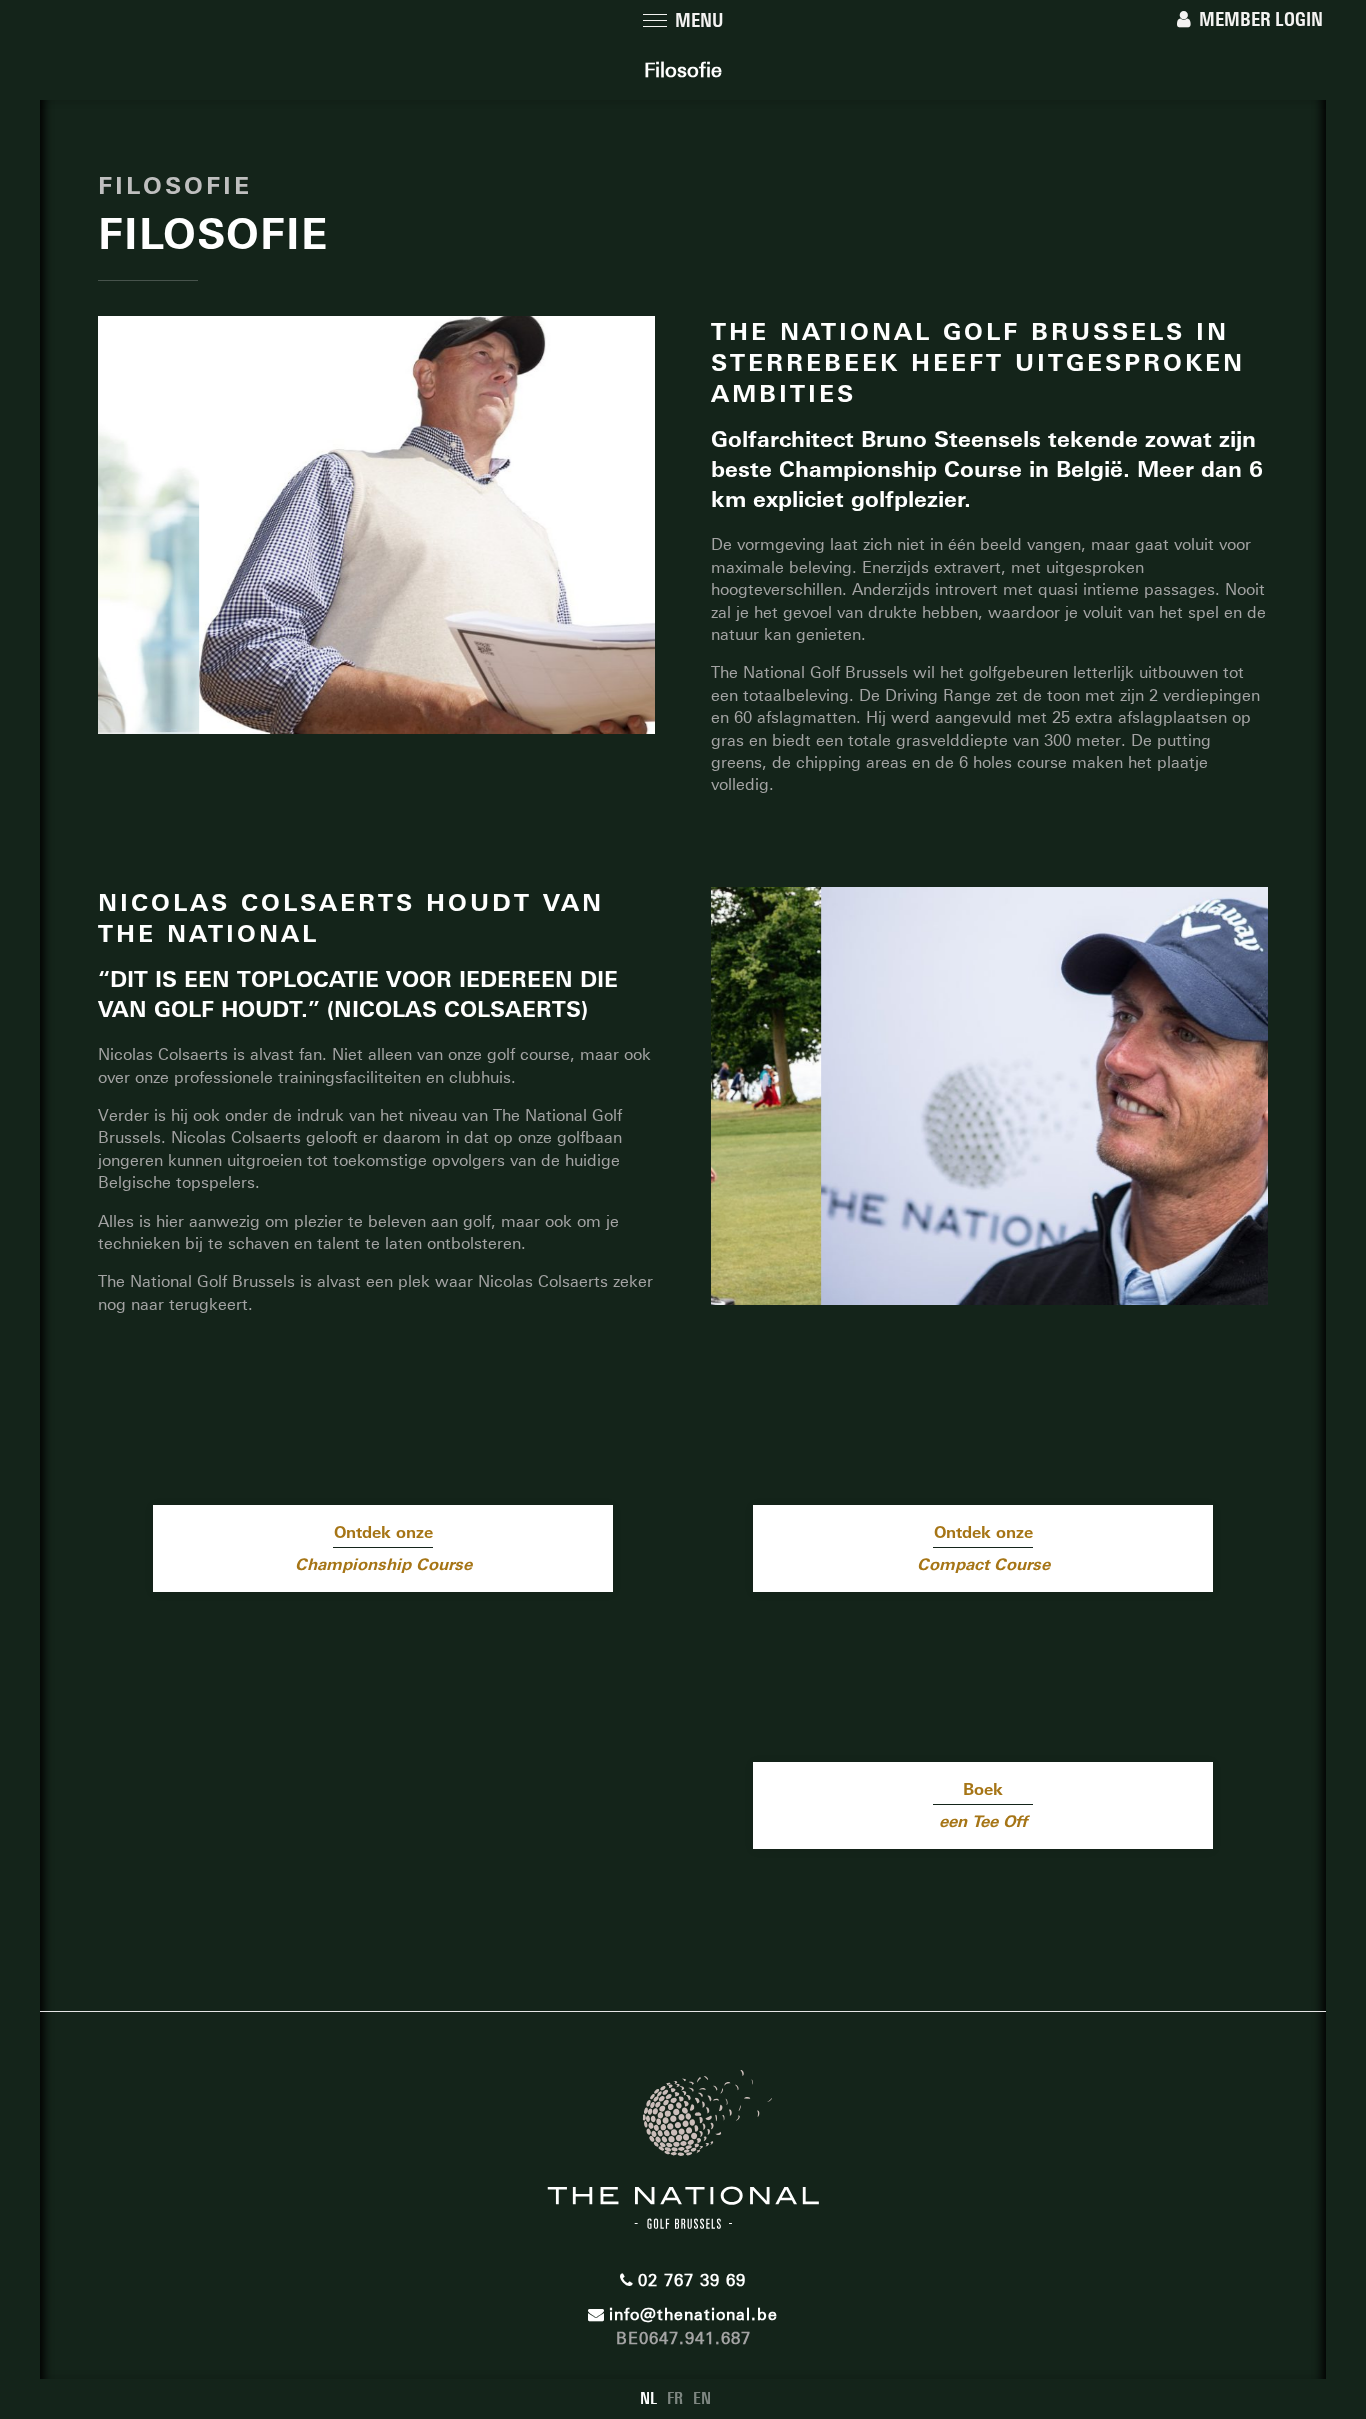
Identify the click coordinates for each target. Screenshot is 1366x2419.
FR (675, 2398)
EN (702, 2398)
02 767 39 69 (692, 2280)
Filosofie (683, 70)
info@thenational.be (693, 2314)
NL (648, 2398)
